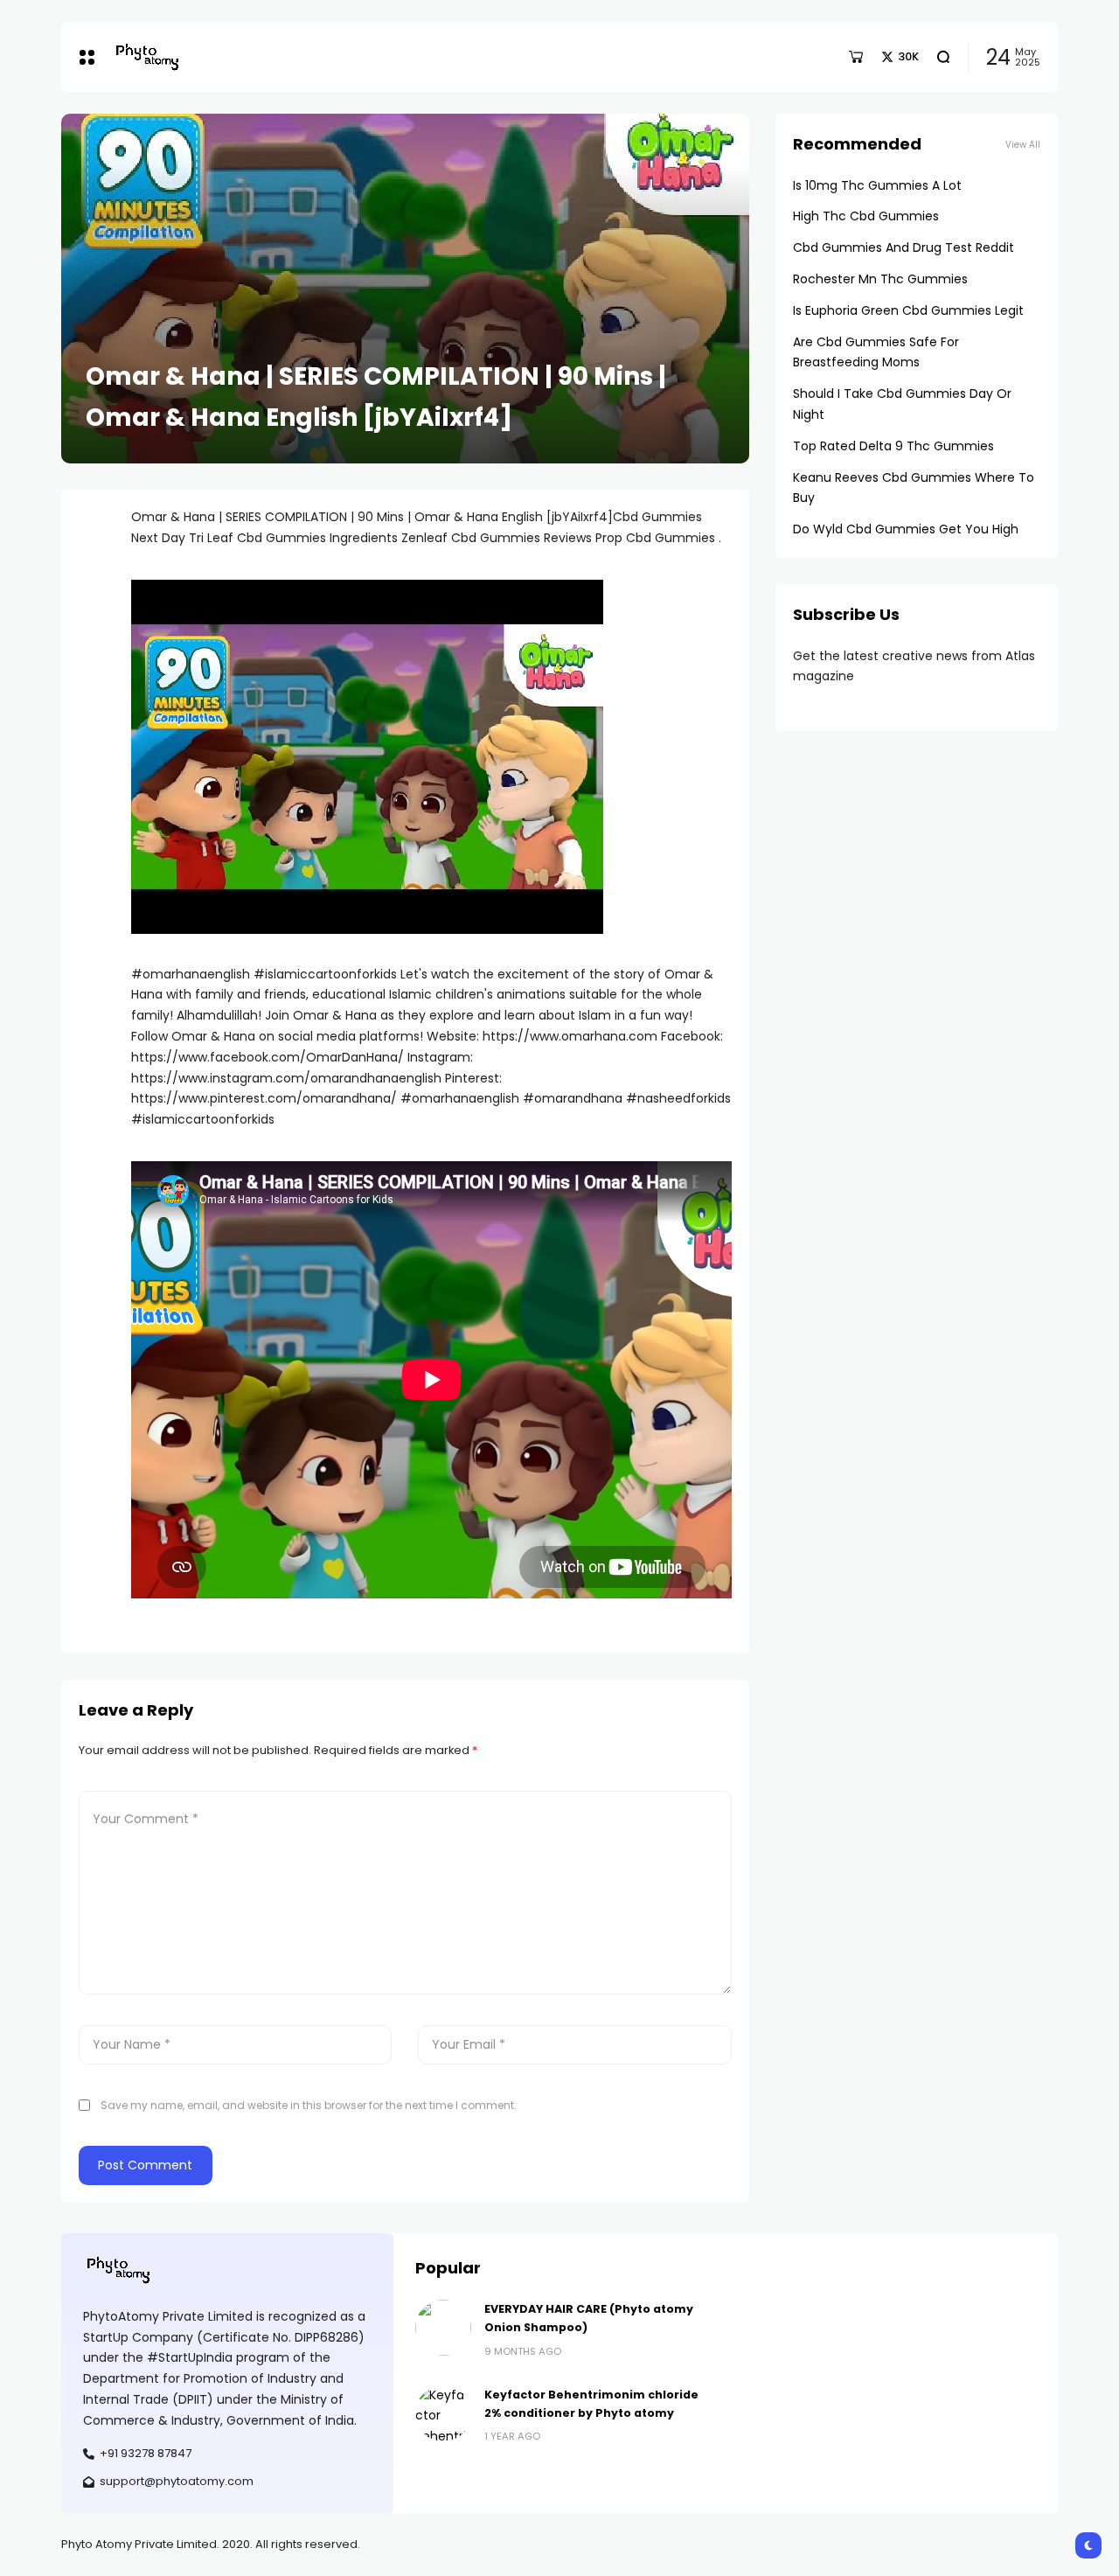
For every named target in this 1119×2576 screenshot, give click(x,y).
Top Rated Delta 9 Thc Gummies (893, 446)
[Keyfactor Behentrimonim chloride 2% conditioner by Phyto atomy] (443, 2413)
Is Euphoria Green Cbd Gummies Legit (908, 310)
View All (1023, 145)
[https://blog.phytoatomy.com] (147, 56)
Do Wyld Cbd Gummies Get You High (906, 529)
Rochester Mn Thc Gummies (880, 279)
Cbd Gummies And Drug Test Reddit (904, 247)
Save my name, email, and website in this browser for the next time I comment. (309, 2105)
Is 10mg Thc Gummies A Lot (877, 185)
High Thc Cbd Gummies (866, 216)
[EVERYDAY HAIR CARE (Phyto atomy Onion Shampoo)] (443, 2328)
